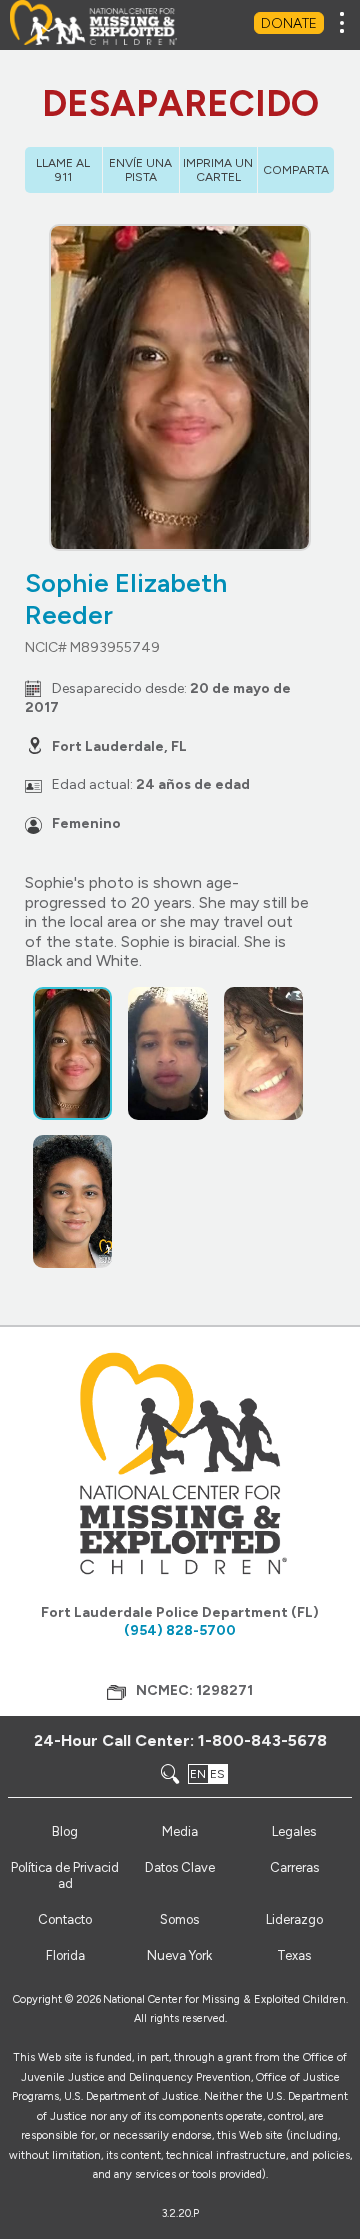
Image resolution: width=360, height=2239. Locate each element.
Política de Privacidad (65, 1875)
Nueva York (179, 1955)
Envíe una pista (140, 170)
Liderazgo (294, 1919)
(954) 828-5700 (180, 1630)
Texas (294, 1955)
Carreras (294, 1867)
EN (198, 1774)
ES (217, 1774)
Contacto (65, 1919)
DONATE (289, 23)
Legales (294, 1831)
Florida (65, 1955)
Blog (65, 1831)
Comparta (296, 170)
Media (180, 1831)
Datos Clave (180, 1867)
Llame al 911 (63, 170)
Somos (179, 1919)
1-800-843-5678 (262, 1740)
